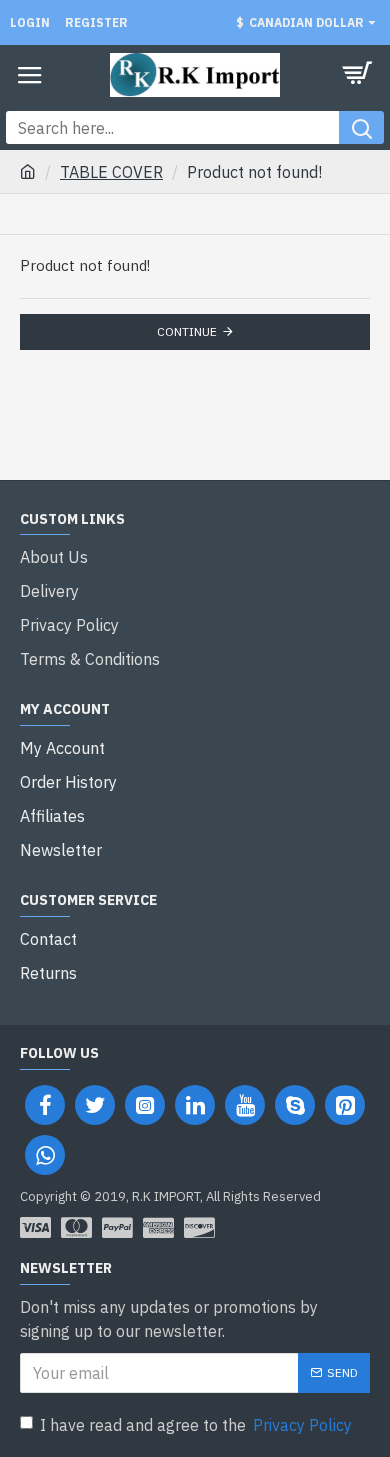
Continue (187, 331)
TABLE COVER (111, 172)
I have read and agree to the (196, 1425)
